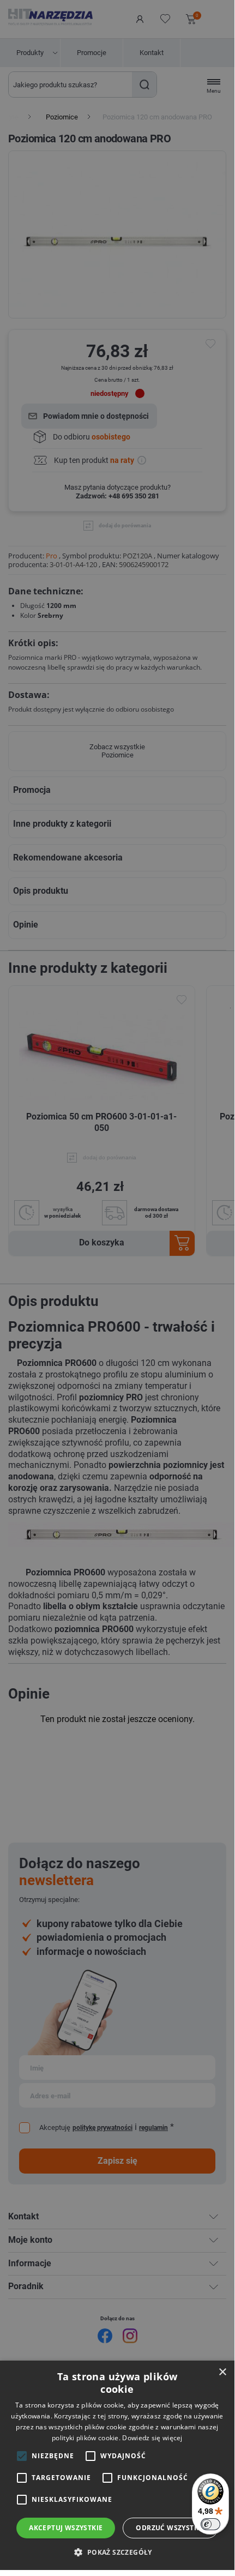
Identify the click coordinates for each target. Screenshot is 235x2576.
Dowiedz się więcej (152, 2438)
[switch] (210, 2524)
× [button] (222, 2372)
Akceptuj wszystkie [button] (66, 2528)
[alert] (117, 1285)
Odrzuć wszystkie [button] (170, 2528)
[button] (117, 2552)
